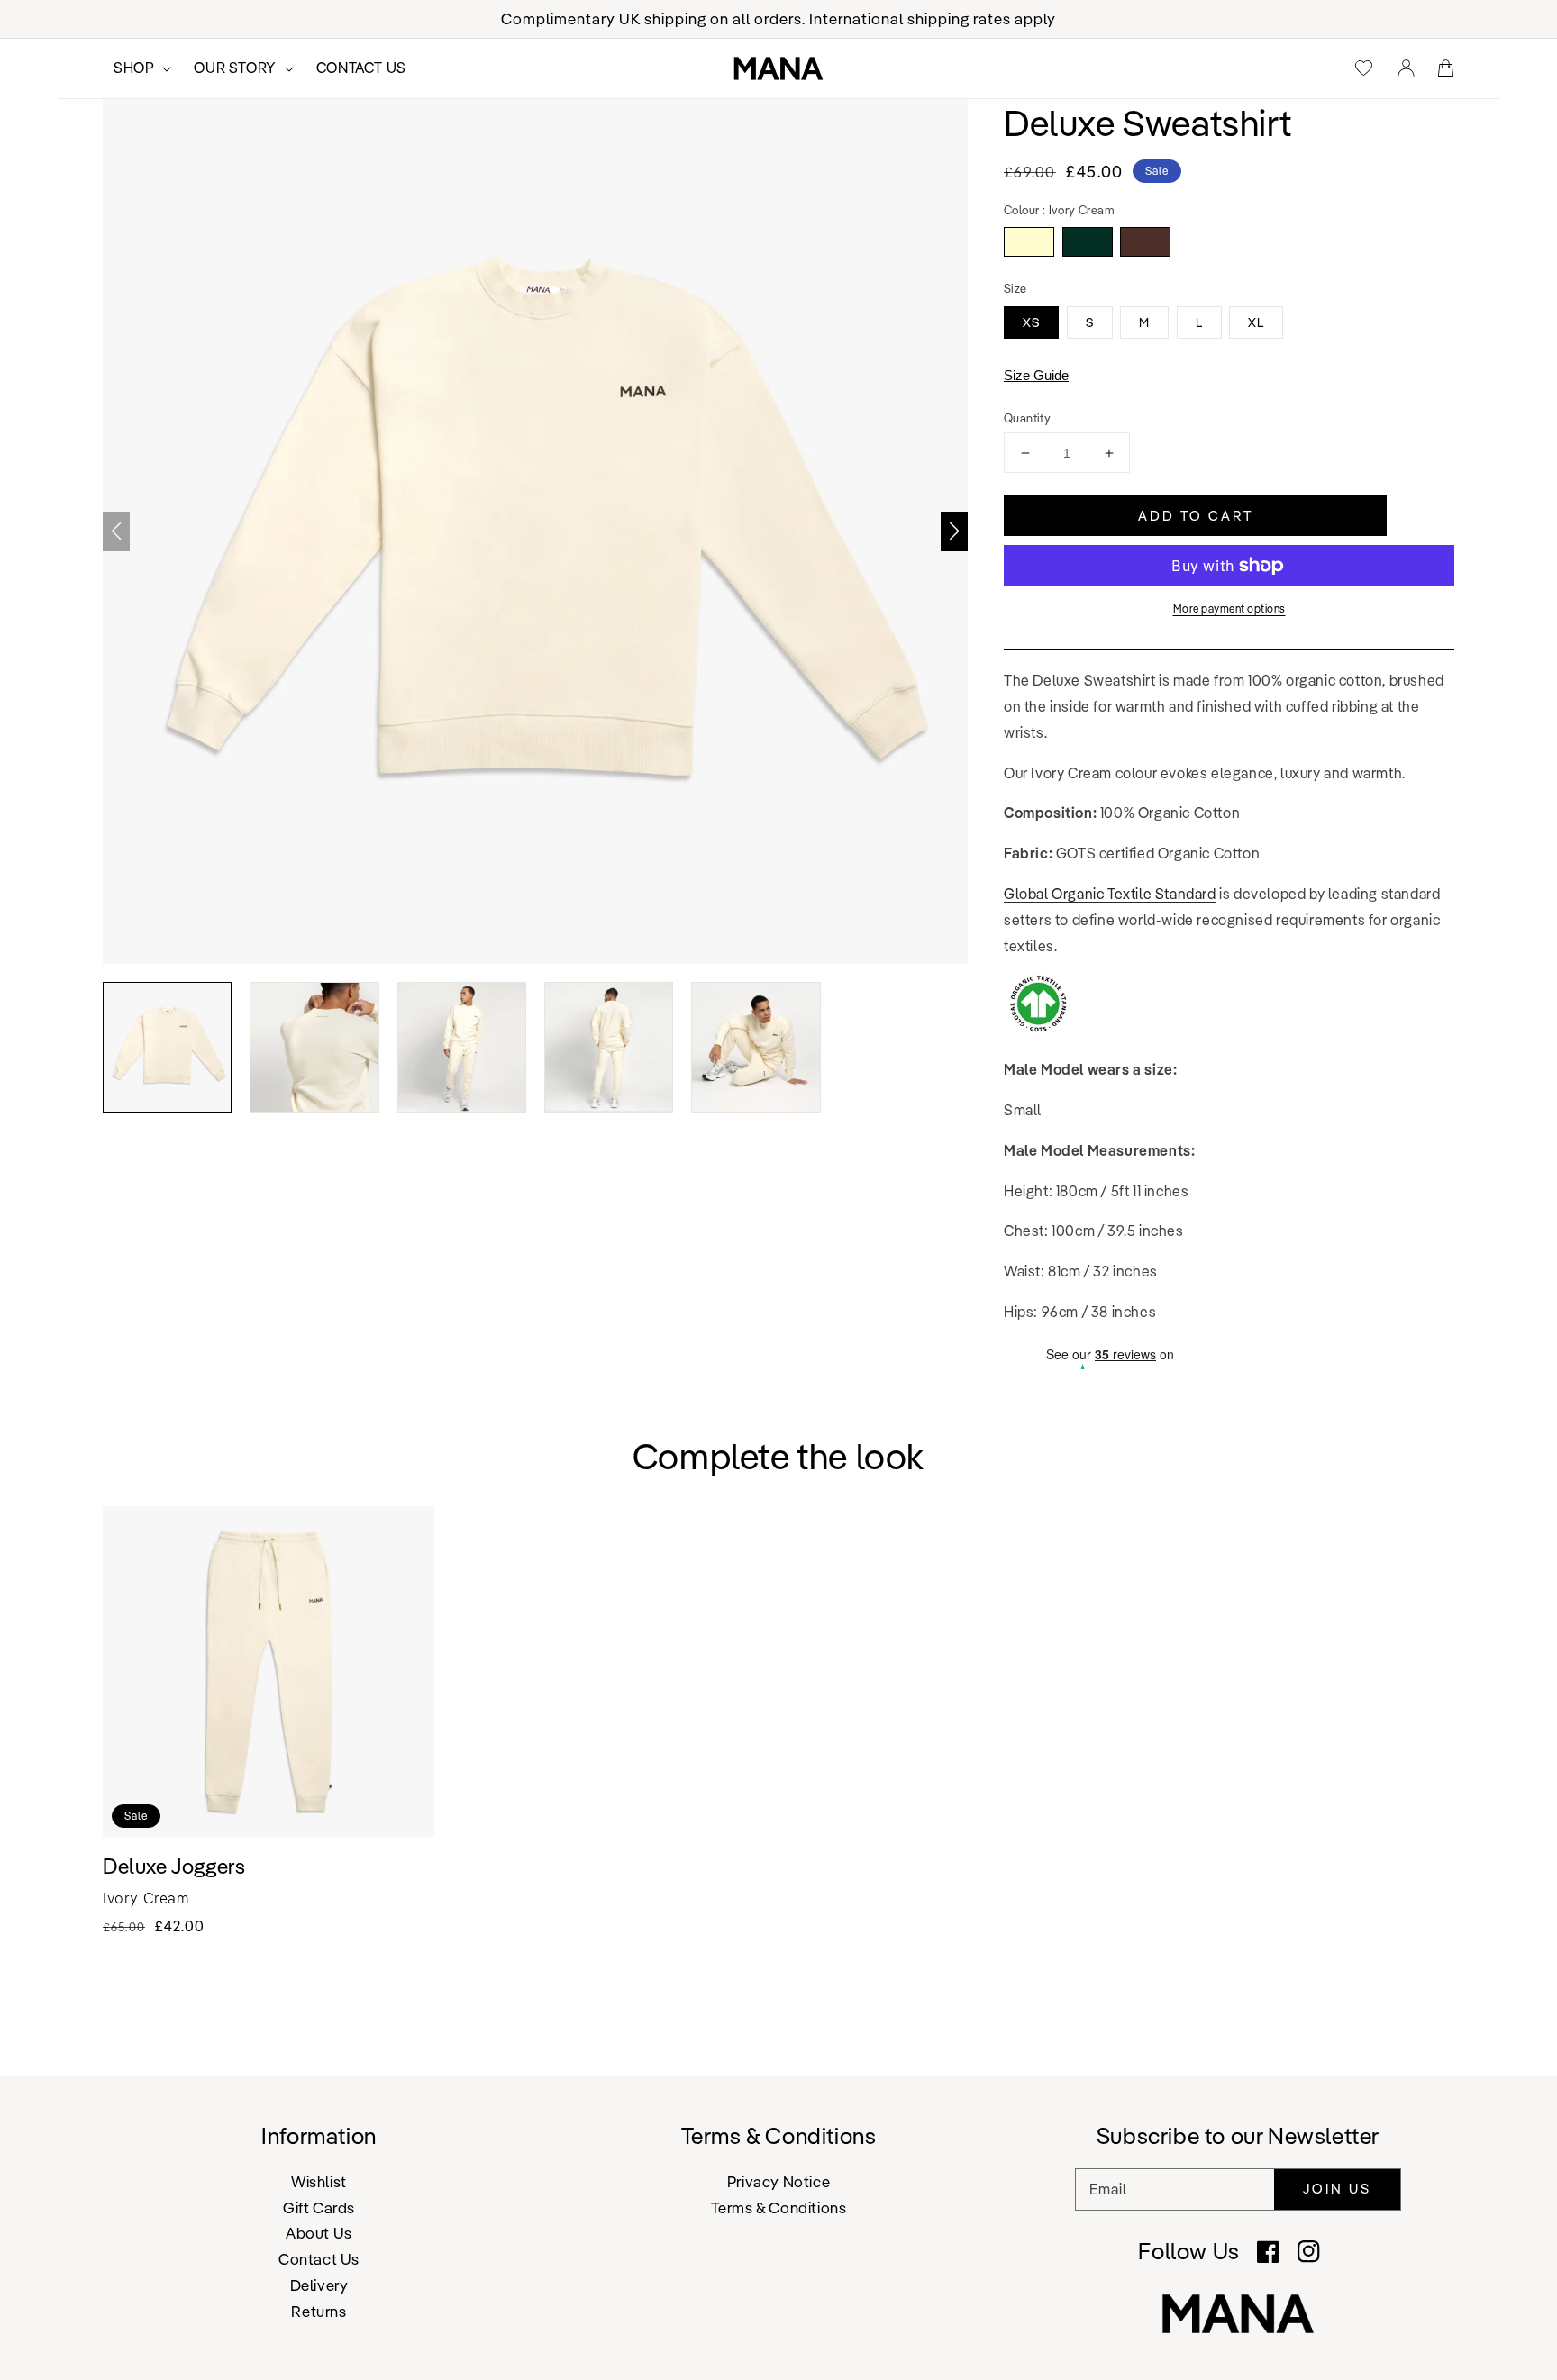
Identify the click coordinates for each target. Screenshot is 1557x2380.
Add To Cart (1196, 516)
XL (1256, 322)
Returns (319, 2311)
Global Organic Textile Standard (1110, 894)
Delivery (319, 2285)
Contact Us (319, 2259)
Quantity (1027, 418)
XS (1031, 322)
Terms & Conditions (779, 2207)
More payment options (1229, 609)
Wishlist (319, 2182)
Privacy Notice (778, 2182)
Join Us (1337, 2189)
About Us (319, 2233)
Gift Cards (319, 2207)
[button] (954, 531)
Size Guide (1036, 375)
